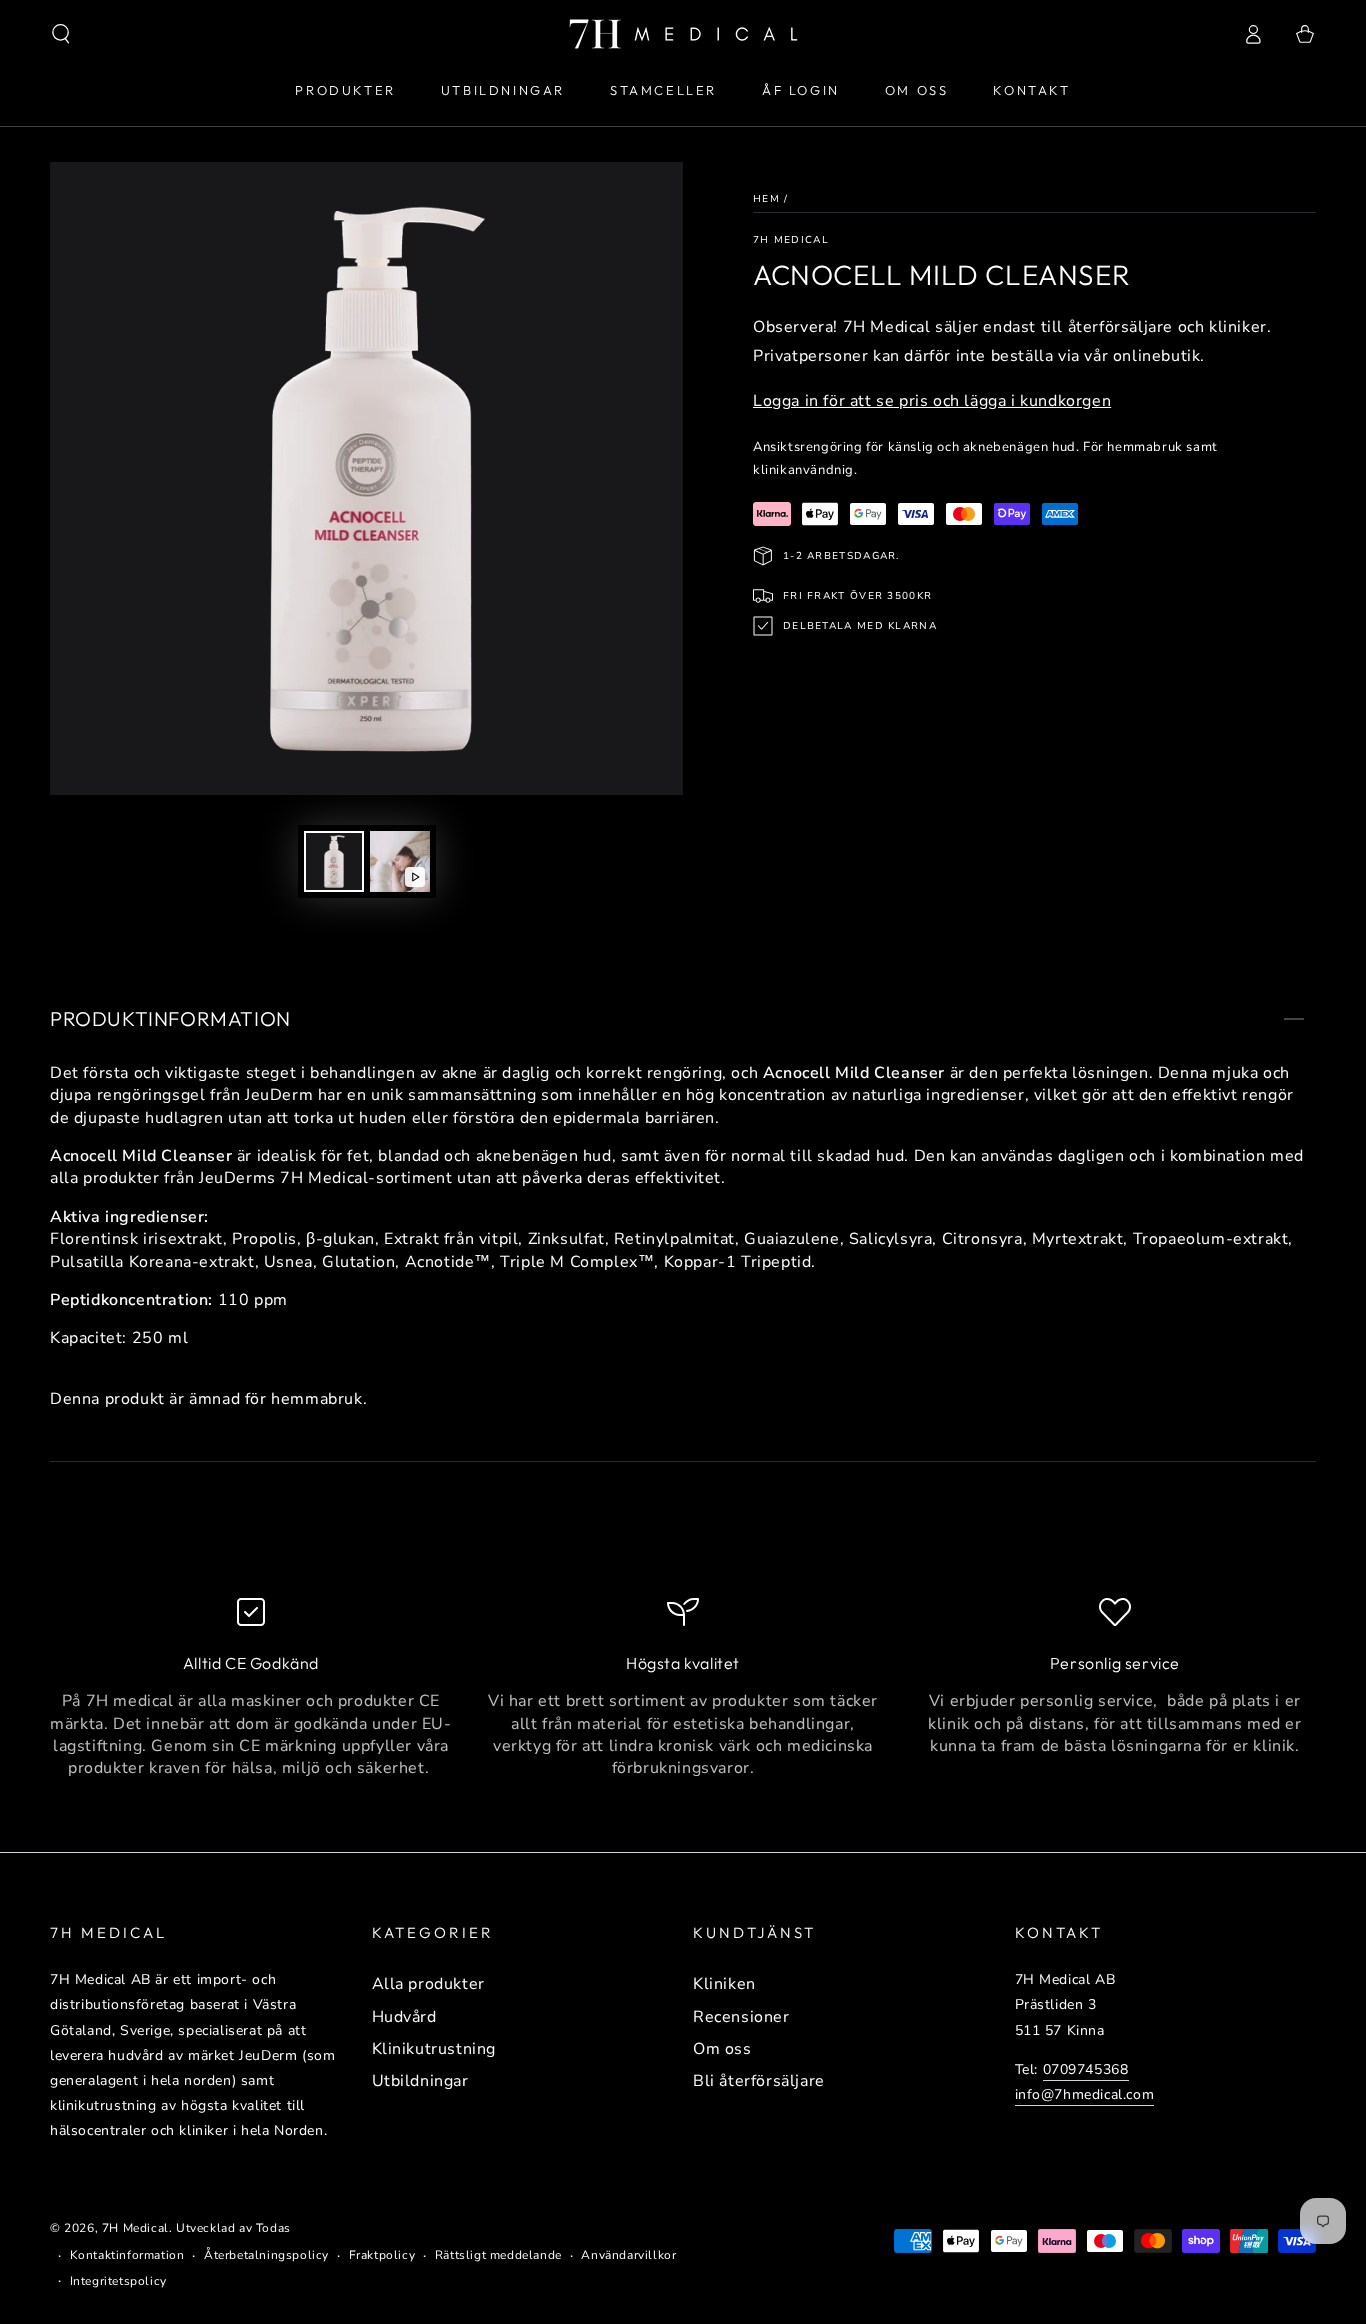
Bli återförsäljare (759, 2081)
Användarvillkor (628, 2255)
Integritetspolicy (118, 2281)
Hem (766, 199)
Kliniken (724, 1984)
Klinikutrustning (434, 2049)
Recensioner (741, 2017)
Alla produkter (428, 1984)
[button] (61, 34)
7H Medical (791, 240)
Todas (273, 2228)
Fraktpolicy (382, 2255)
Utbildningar (420, 2081)
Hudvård (404, 2017)
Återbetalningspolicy (266, 2255)
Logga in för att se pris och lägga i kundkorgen (932, 401)
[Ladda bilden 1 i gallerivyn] (334, 861)
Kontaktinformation (127, 2255)
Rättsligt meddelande (498, 2255)
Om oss (722, 2049)
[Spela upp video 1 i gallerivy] (400, 861)
